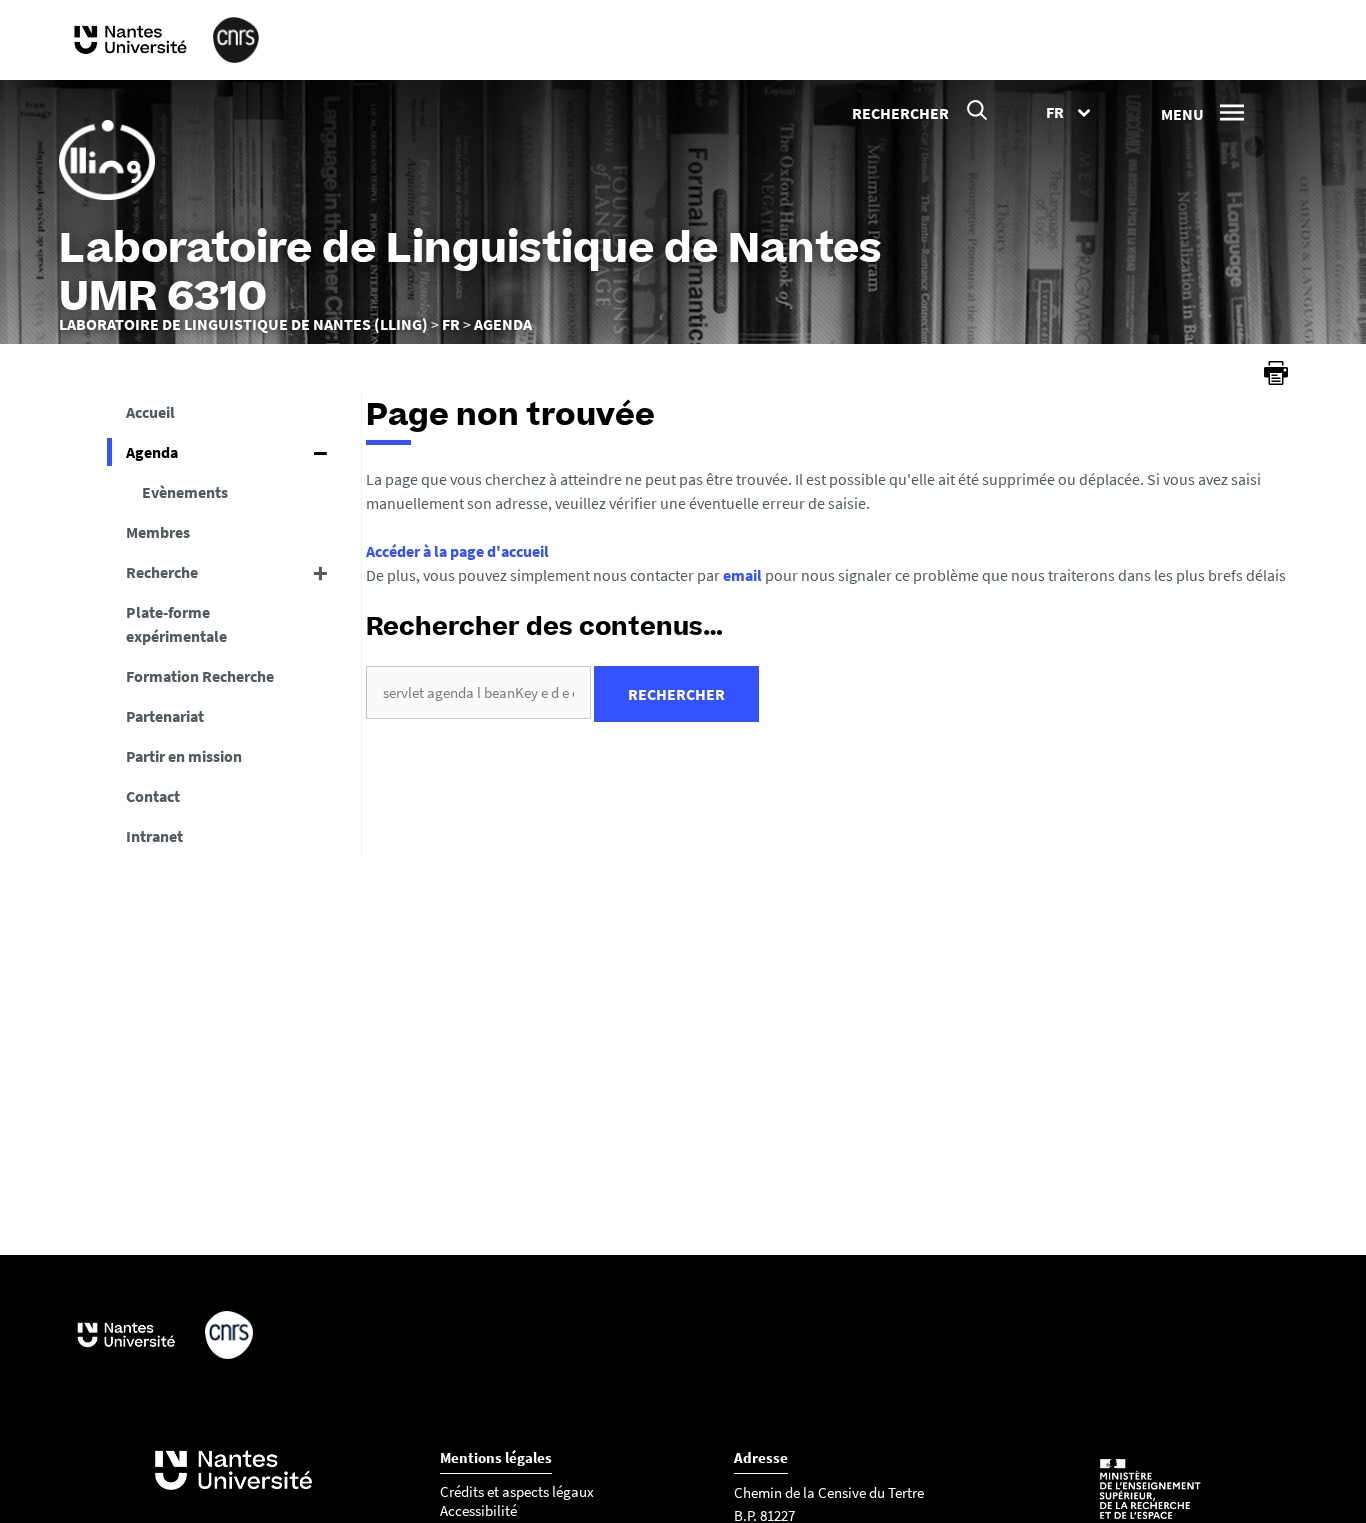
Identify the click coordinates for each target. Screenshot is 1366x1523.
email (742, 575)
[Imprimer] (1276, 373)
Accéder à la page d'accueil (457, 551)
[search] (478, 692)
